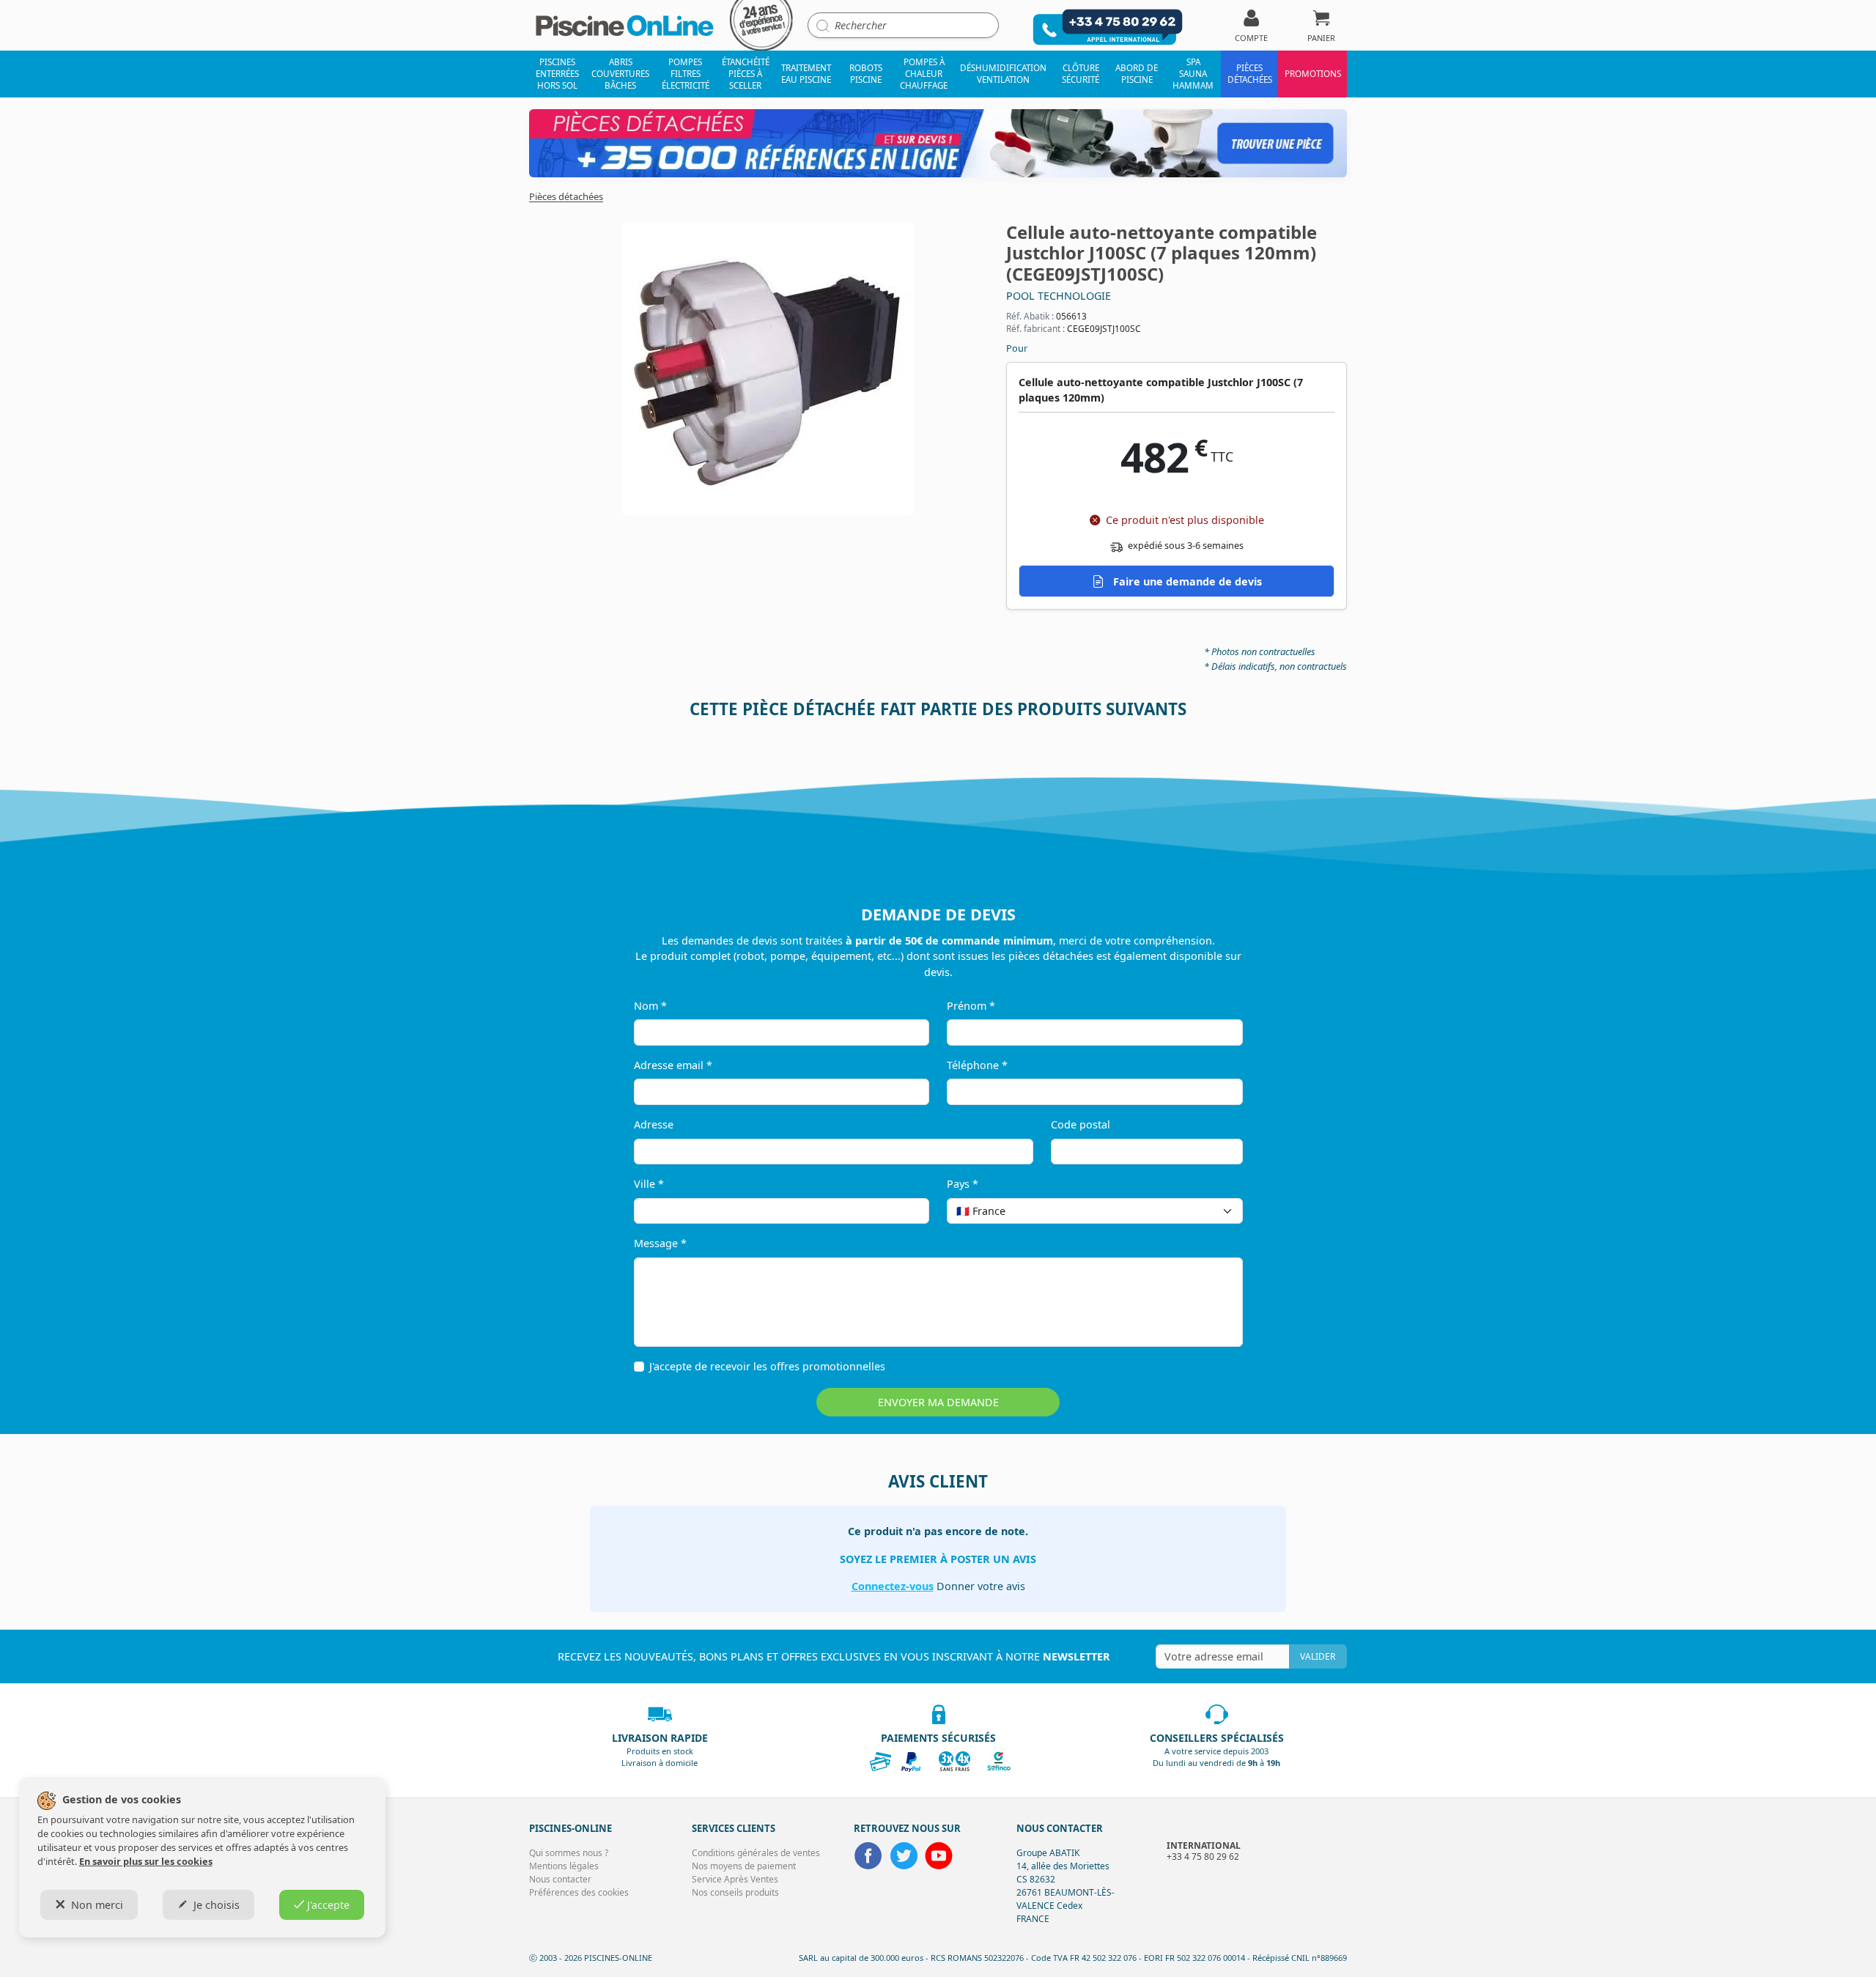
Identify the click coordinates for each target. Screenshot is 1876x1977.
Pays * (963, 1184)
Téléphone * (977, 1065)
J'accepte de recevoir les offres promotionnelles (767, 1366)
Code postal (1081, 1124)
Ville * (649, 1184)
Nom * (650, 1006)
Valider (1318, 1656)
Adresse (654, 1124)
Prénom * (971, 1006)
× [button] (1213, 1211)
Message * (660, 1243)
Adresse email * (673, 1065)
